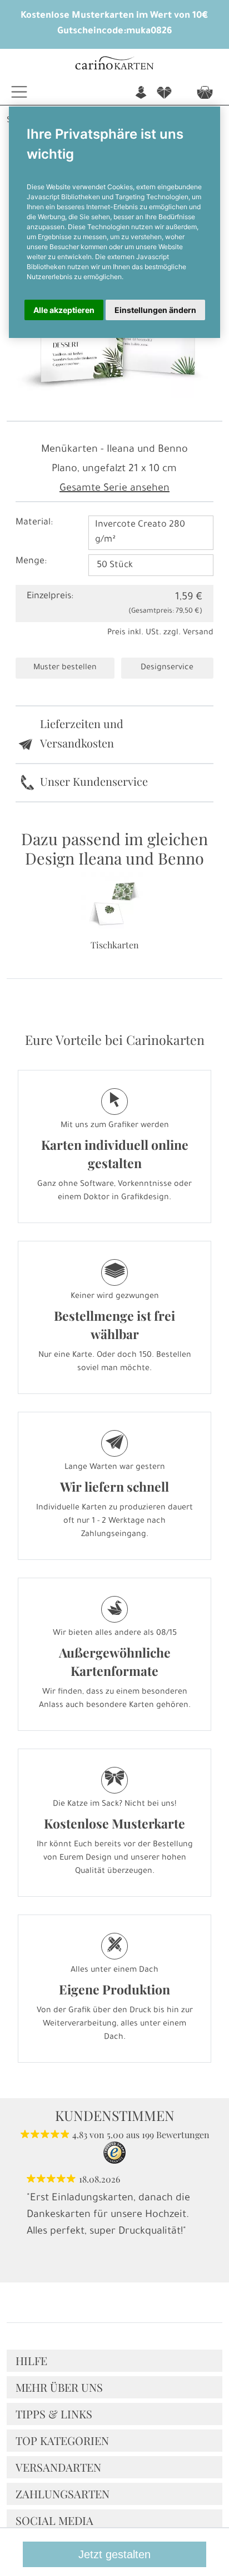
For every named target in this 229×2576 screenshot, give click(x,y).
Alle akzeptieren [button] (64, 310)
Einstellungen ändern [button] (155, 310)
